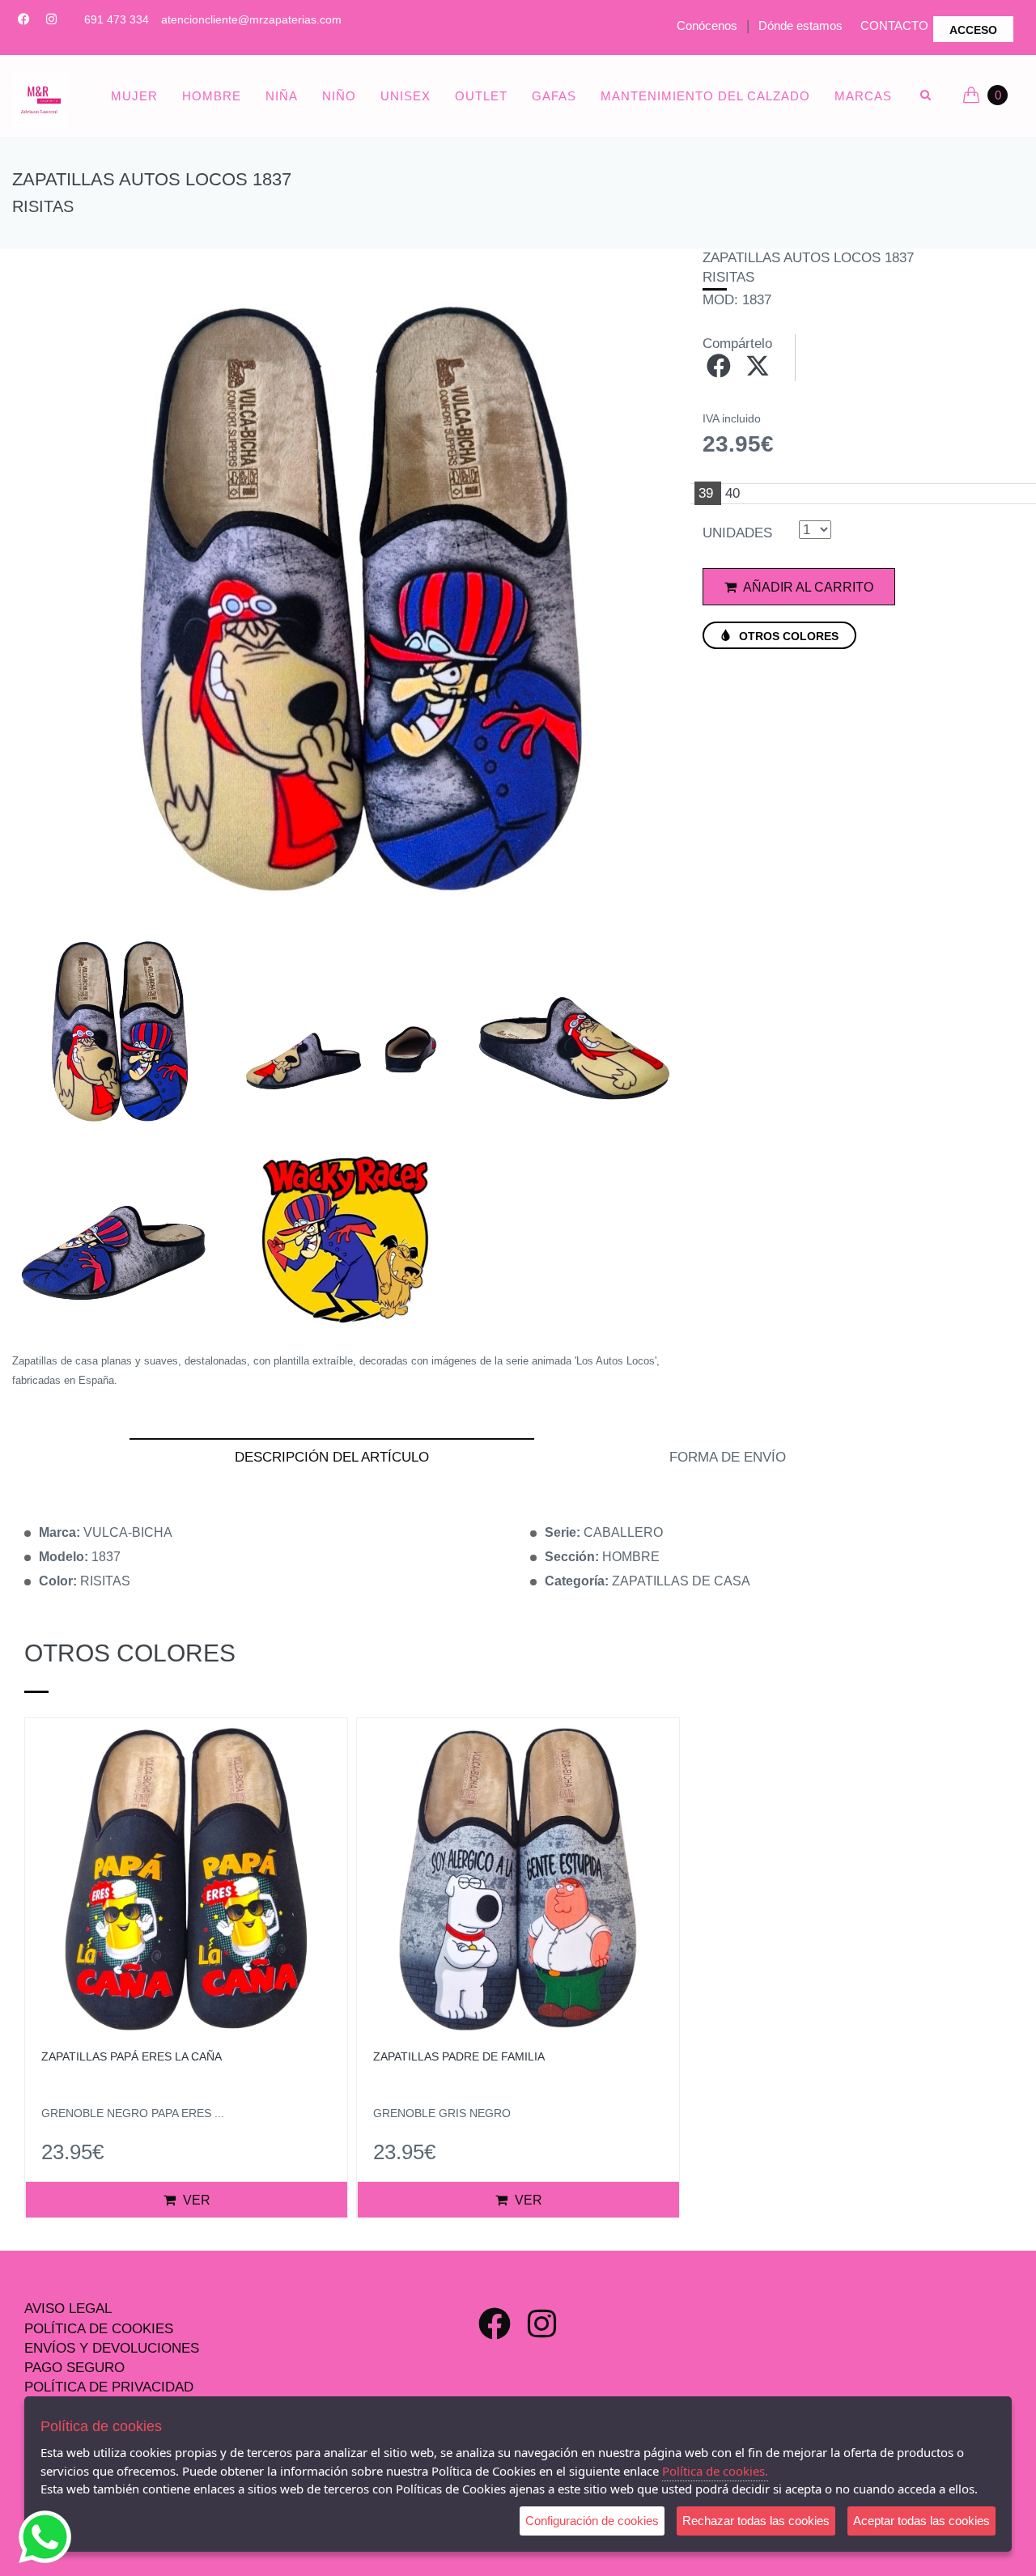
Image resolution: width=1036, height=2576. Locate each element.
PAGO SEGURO (74, 2368)
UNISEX (405, 96)
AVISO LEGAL (68, 2309)
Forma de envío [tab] (728, 1457)
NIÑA (282, 96)
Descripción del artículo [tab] (332, 1457)
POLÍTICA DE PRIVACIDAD (109, 2387)
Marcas (863, 96)
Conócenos (707, 25)
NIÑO (339, 96)
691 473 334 (117, 19)
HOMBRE (212, 96)
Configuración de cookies (592, 2521)
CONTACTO (894, 25)
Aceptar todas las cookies (921, 2521)
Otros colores (787, 636)
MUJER (134, 96)
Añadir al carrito (807, 587)
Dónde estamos (800, 25)
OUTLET (481, 96)
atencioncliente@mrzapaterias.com (251, 19)
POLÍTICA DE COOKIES (99, 2329)
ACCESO (973, 30)
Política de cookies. (715, 2471)
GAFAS (554, 96)
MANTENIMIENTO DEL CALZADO (705, 96)
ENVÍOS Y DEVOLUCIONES (112, 2348)
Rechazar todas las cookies (756, 2521)
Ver (195, 2200)
